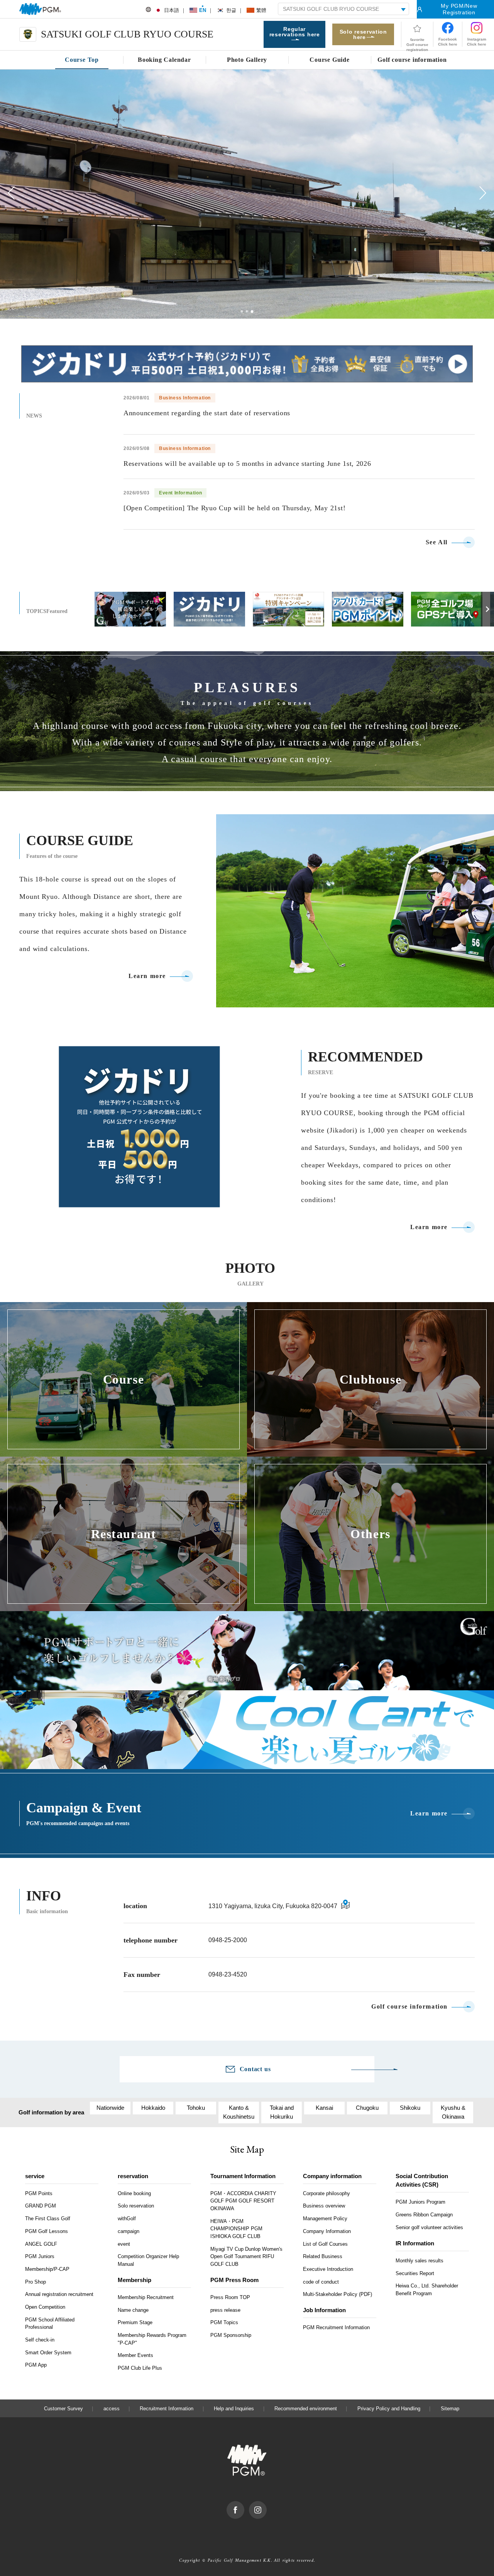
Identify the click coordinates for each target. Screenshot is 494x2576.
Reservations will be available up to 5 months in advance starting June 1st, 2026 (247, 464)
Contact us (255, 2069)
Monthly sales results (420, 2261)
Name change (133, 2310)
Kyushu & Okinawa (453, 2112)
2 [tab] (247, 311)
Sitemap (450, 2409)
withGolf (127, 2219)
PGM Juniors (40, 2256)
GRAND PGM (41, 2206)
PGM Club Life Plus (140, 2368)
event (124, 2244)
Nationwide (110, 2108)
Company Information (327, 2231)
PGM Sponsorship (231, 2335)
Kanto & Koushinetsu (239, 2112)
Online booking (134, 2193)
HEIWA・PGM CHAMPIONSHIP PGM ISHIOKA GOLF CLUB (236, 2229)
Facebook (244, 2505)
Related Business (323, 2256)
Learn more (147, 976)
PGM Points (39, 2193)
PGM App (36, 2365)
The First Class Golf (48, 2219)
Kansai (324, 2108)
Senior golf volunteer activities (429, 2227)
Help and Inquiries (234, 2409)
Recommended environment (306, 2409)
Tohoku (196, 2108)
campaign (129, 2231)
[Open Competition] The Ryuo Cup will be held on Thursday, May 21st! (234, 508)
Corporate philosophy (327, 2193)
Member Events (135, 2355)
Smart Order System (48, 2353)
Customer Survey (63, 2409)
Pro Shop (36, 2282)
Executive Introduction (328, 2269)
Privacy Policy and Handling (389, 2409)
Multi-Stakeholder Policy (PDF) (338, 2294)
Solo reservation (136, 2206)
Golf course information (409, 2007)
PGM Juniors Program (420, 2202)
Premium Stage (135, 2322)
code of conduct (321, 2282)
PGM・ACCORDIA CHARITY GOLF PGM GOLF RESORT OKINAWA (243, 2201)
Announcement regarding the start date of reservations (207, 413)
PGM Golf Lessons (47, 2231)
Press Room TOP (230, 2297)
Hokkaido (153, 2108)
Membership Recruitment (146, 2297)
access (112, 2409)
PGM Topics (224, 2322)
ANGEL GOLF (41, 2244)
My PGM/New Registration (459, 9)
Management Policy (325, 2219)
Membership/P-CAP (47, 2269)
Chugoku (367, 2108)
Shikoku (410, 2108)
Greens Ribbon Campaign (424, 2215)
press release (225, 2310)
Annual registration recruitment (59, 2294)
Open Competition (45, 2307)
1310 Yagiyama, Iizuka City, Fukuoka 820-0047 (273, 1906)
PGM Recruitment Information (336, 2327)
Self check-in (40, 2340)
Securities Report (415, 2273)
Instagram (266, 2505)
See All (437, 542)
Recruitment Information (167, 2409)
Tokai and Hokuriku (282, 2112)
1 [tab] (242, 311)
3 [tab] (252, 312)
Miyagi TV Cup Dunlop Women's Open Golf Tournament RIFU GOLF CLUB (246, 2257)
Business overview (324, 2206)
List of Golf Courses (325, 2244)
